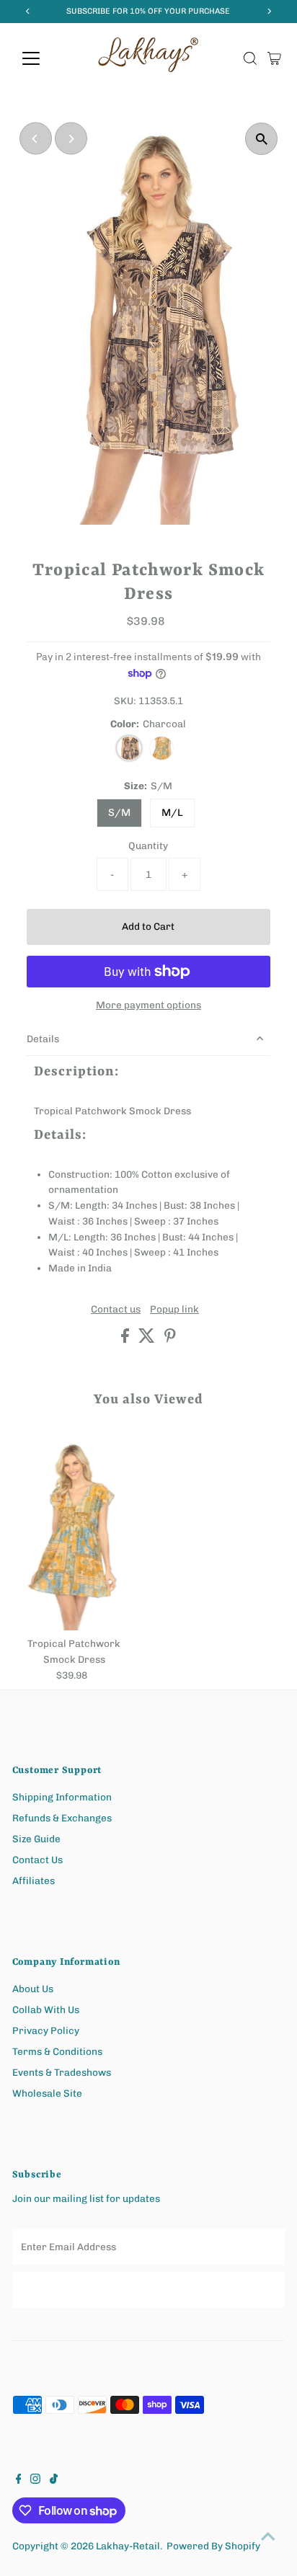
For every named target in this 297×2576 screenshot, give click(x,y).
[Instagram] (35, 2480)
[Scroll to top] (268, 2536)
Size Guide (36, 1839)
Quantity (148, 845)
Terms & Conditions (57, 2051)
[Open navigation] (44, 58)
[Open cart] (274, 58)
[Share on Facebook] (126, 1339)
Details (43, 1039)
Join (148, 2289)
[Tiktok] (54, 2480)
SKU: (125, 701)
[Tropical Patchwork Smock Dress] (74, 1533)
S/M (119, 813)
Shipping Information (62, 1797)
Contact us (116, 1310)
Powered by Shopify (213, 2546)
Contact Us (37, 1860)
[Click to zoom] (261, 139)
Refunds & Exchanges (62, 1818)
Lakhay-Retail (128, 2546)
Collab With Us (46, 2009)
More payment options (148, 1005)
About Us (33, 1989)
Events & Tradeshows (62, 2072)
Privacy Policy (46, 2030)
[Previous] (36, 139)
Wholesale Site (47, 2093)
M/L (172, 813)
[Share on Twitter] (148, 1339)
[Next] (71, 139)
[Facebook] (19, 2480)
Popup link (174, 1310)
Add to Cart (148, 926)
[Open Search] (250, 58)
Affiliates (34, 1880)
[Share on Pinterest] (170, 1339)
